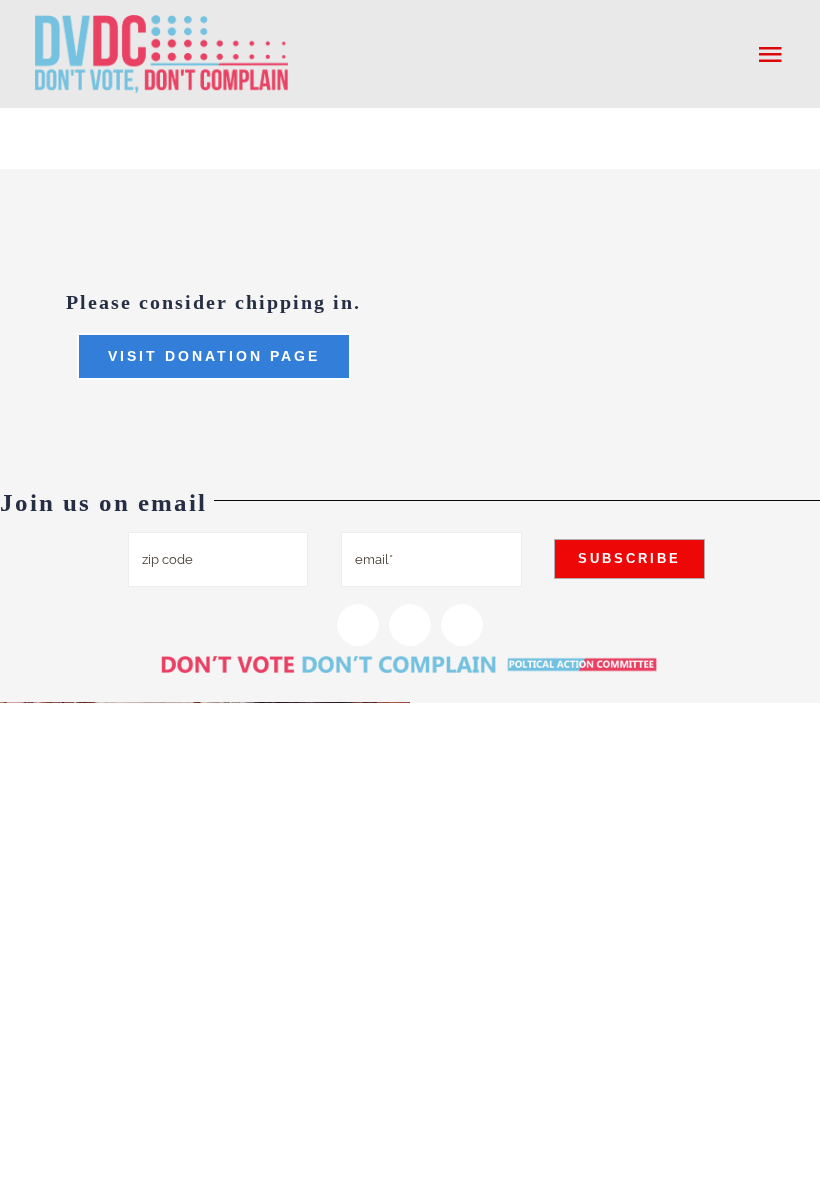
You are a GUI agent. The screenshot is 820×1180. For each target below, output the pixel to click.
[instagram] (358, 625)
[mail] (462, 625)
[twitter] (410, 625)
